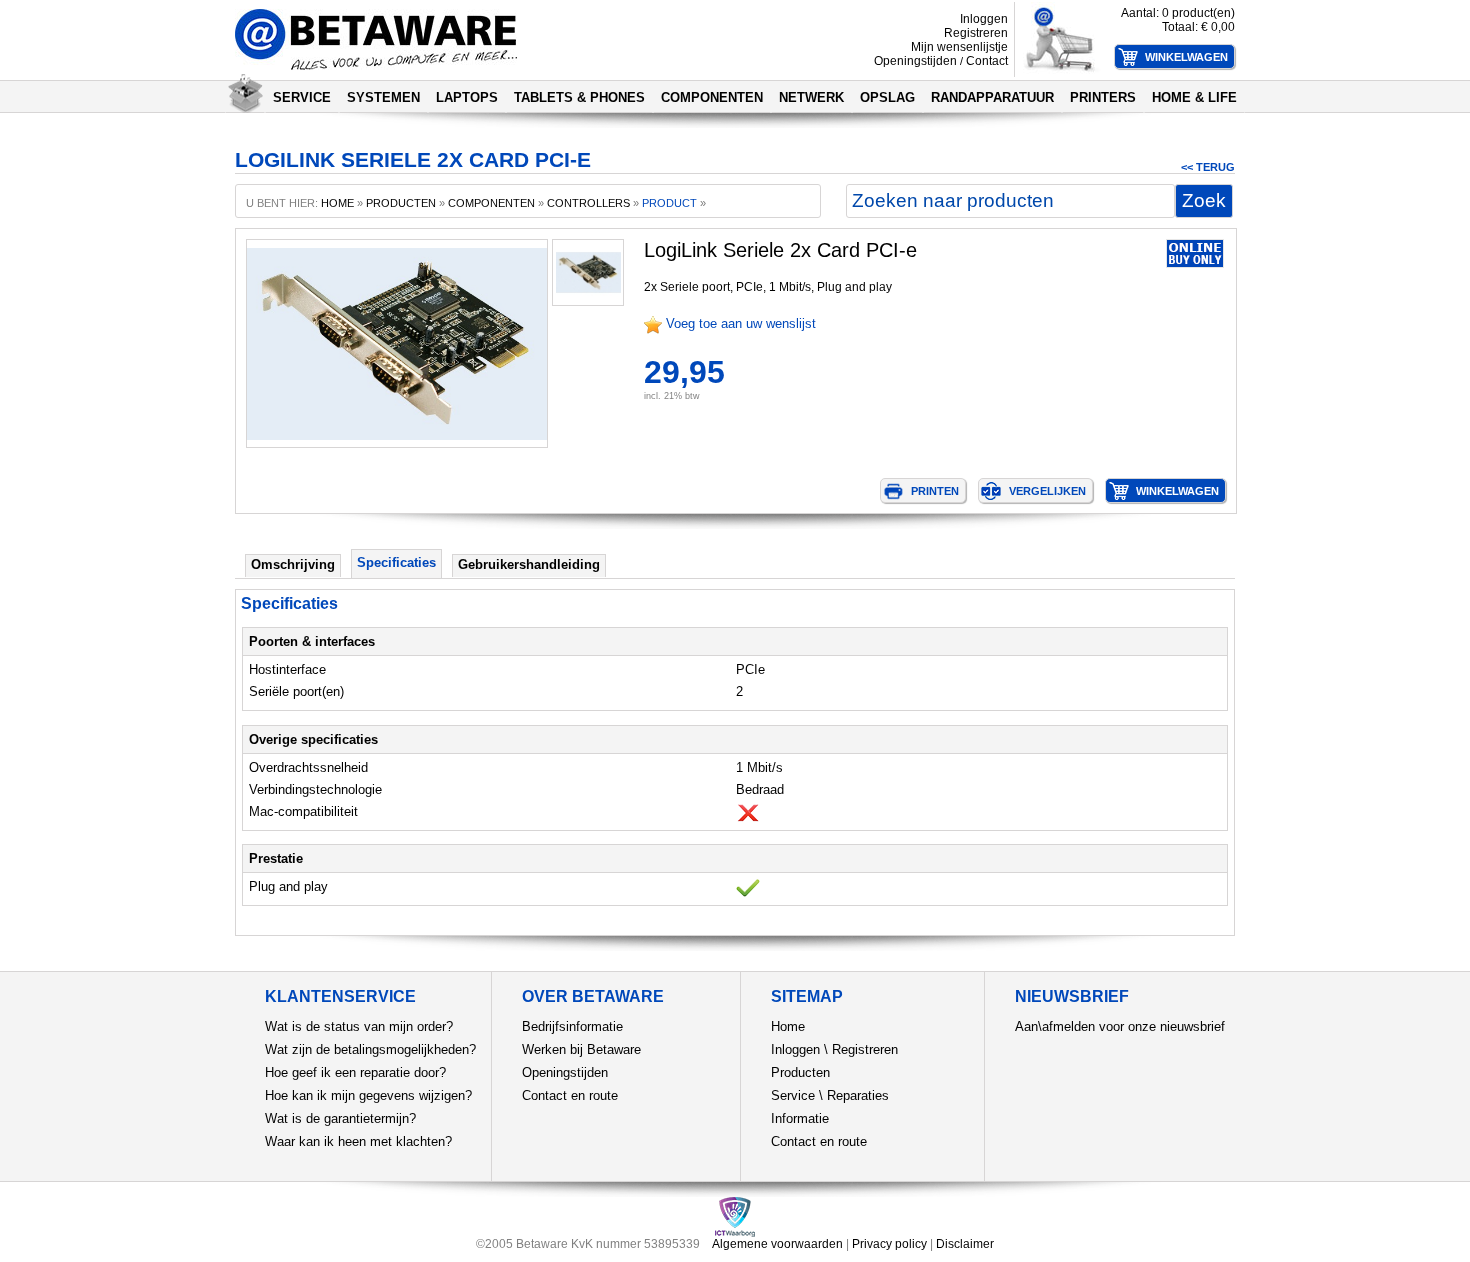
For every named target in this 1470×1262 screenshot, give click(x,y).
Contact (987, 61)
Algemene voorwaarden (777, 1244)
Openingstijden (915, 61)
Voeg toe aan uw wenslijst (741, 323)
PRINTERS (1103, 97)
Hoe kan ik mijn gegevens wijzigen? (368, 1095)
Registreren (976, 33)
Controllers (588, 203)
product (669, 203)
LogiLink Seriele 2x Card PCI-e (780, 250)
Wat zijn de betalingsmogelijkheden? (370, 1049)
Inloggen (984, 19)
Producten (800, 1072)
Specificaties (396, 562)
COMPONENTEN (712, 97)
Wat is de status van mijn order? (359, 1026)
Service (793, 1095)
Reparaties (858, 1095)
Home (788, 1026)
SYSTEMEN (383, 97)
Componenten (491, 203)
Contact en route (570, 1095)
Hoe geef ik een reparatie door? (355, 1072)
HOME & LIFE (1194, 97)
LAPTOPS (467, 97)
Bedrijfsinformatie (572, 1026)
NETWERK (811, 97)
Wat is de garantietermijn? (340, 1118)
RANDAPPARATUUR (992, 97)
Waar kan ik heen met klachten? (358, 1141)
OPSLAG (887, 97)
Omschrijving (293, 564)
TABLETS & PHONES (579, 97)
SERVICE (302, 97)
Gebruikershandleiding (529, 564)
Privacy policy (889, 1244)
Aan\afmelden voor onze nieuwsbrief (1120, 1026)
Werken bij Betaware (581, 1049)
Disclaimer (965, 1244)
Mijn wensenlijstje (959, 47)
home (337, 203)
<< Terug (1208, 167)
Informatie (800, 1118)
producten (401, 203)
